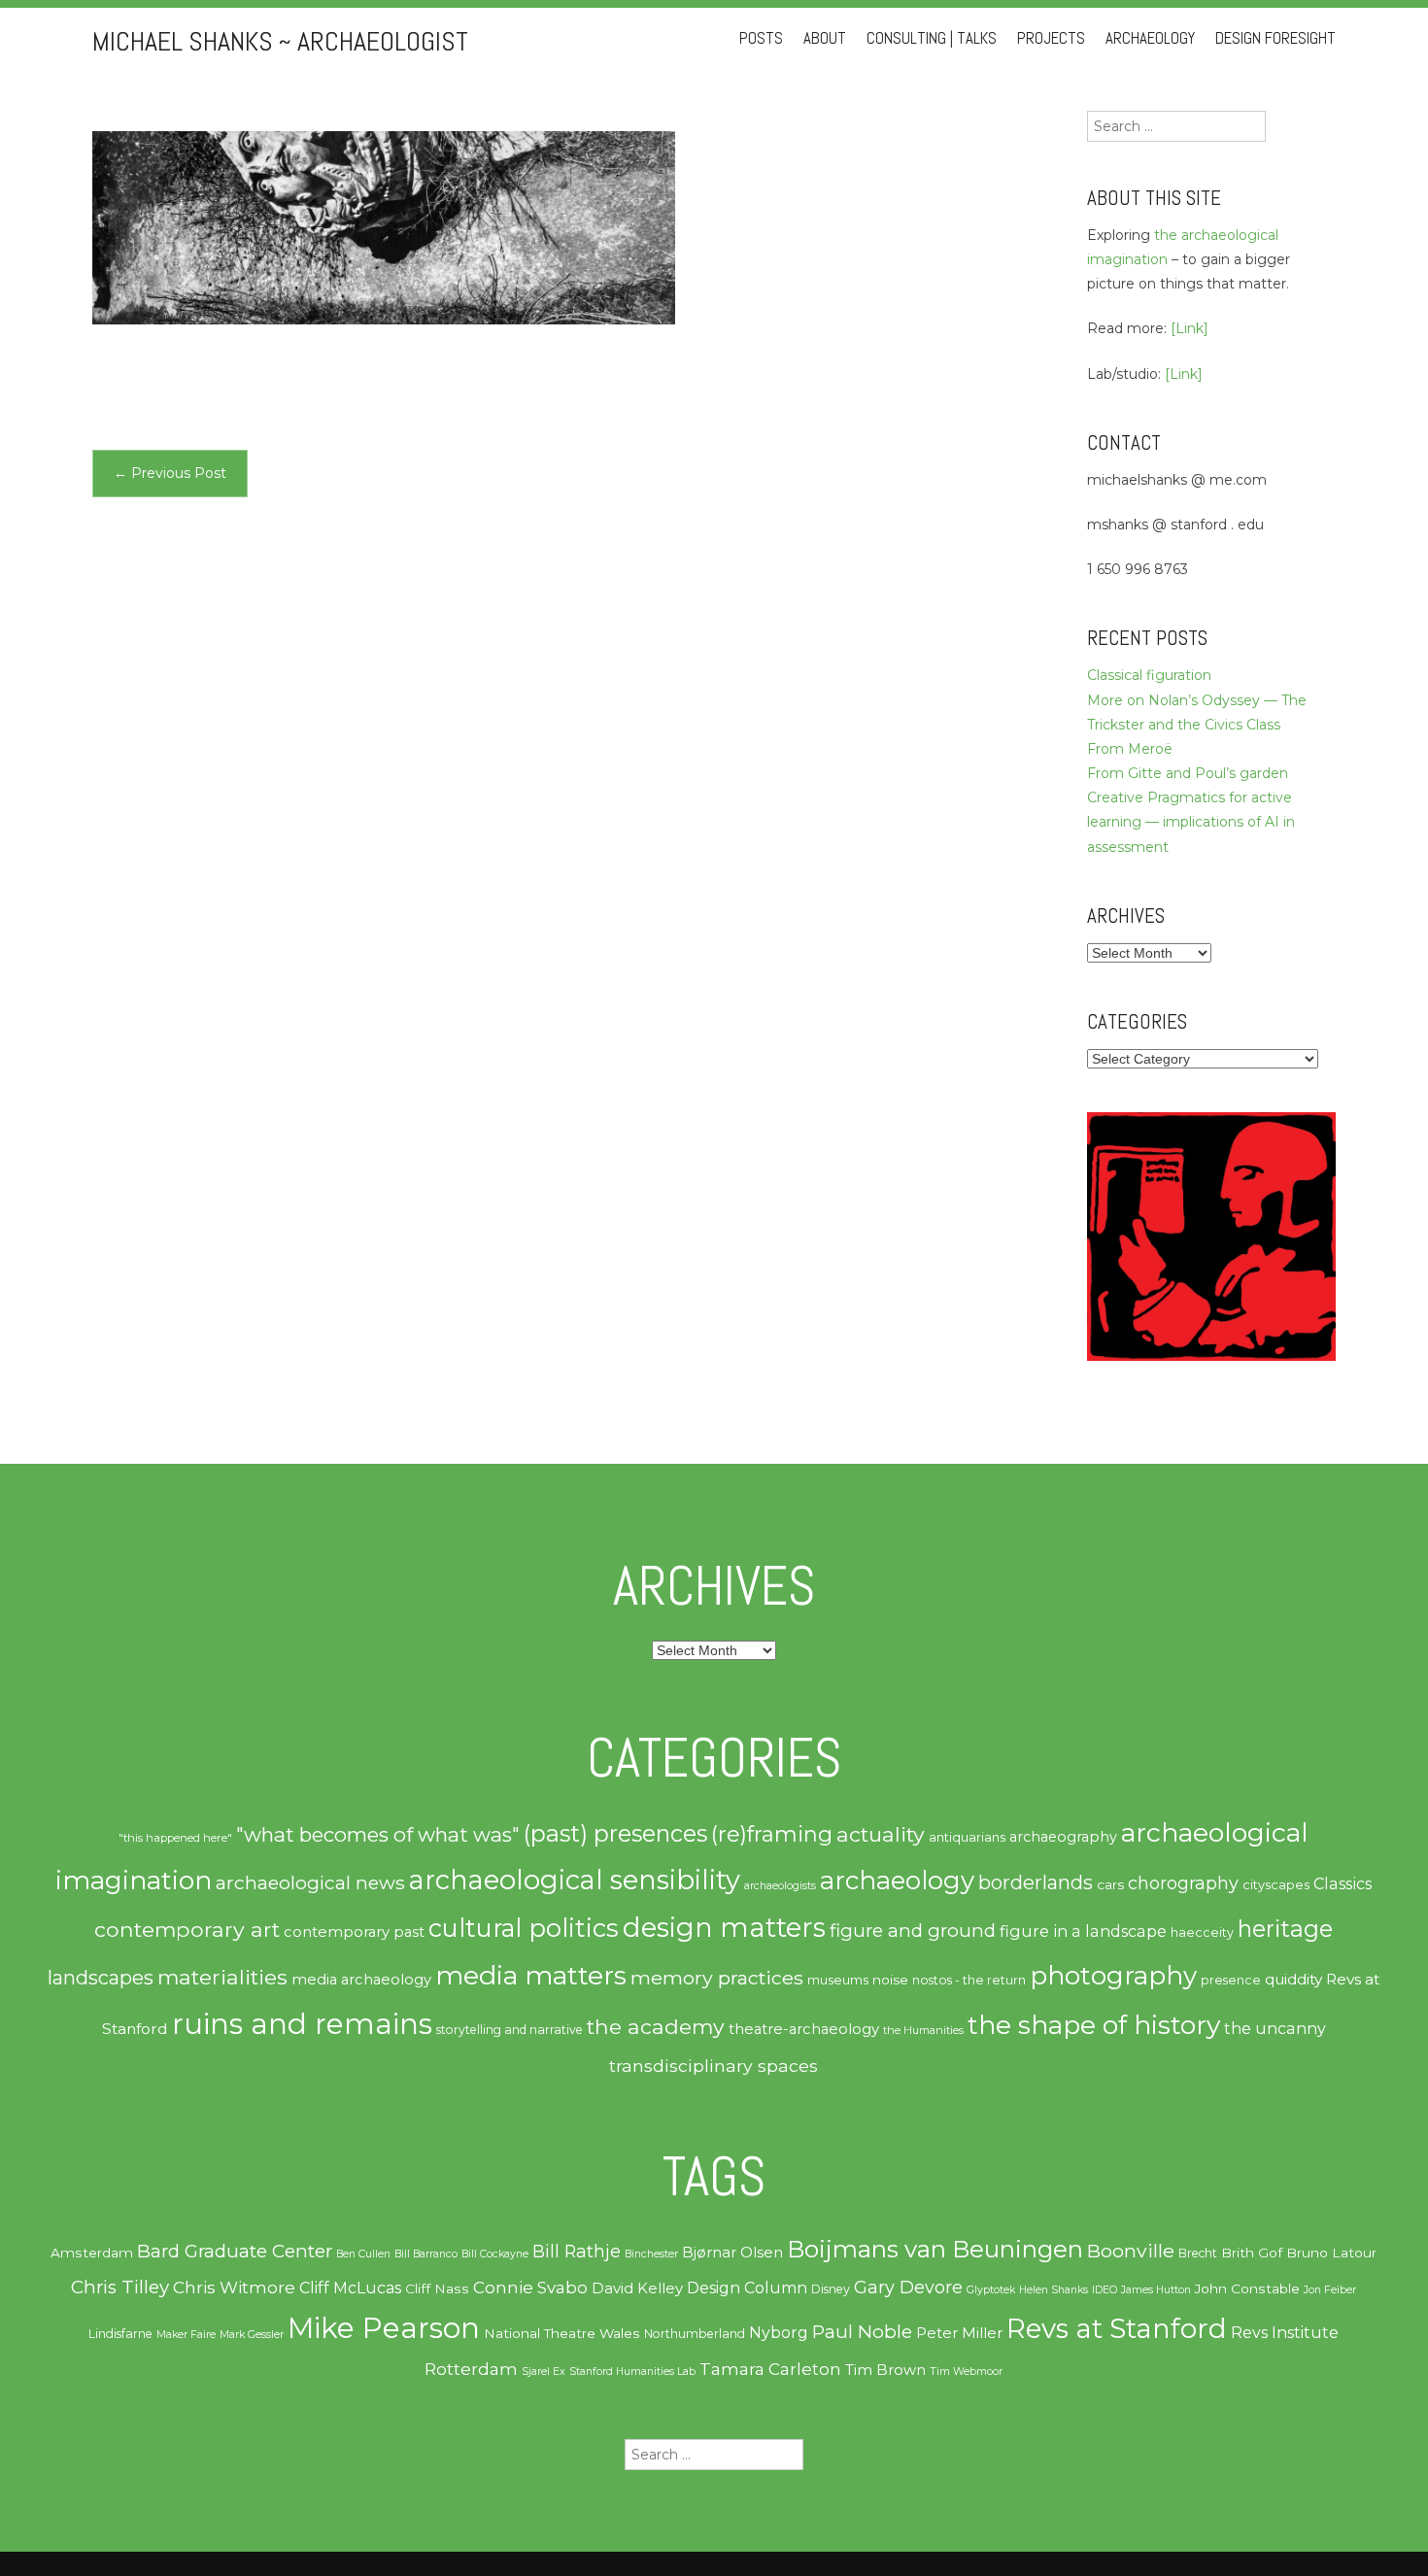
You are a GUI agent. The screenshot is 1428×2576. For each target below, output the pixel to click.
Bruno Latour (1331, 2253)
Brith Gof (1252, 2253)
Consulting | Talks (932, 38)
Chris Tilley (120, 2287)
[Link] (1190, 328)
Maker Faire (186, 2335)
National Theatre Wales (562, 2333)
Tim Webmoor (966, 2372)
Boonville (1131, 2251)
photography (1113, 1976)
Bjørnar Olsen (732, 2253)
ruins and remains (302, 2024)
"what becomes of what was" (378, 1834)
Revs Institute (1285, 2333)
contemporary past (354, 1932)
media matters (531, 1975)
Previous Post (170, 473)
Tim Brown (885, 2370)
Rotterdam (471, 2369)
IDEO (1105, 2290)
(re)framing (772, 1834)
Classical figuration (1149, 675)
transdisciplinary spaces (714, 2066)
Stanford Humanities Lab (632, 2372)
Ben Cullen (363, 2254)
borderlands (1036, 1882)
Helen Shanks (1054, 2290)
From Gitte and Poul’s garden (1188, 773)
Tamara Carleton (770, 2369)
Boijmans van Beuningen (935, 2249)
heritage (1285, 1929)
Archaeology (1150, 38)
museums (838, 1980)
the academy (656, 2026)
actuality (881, 1834)
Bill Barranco (426, 2254)
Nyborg (779, 2333)
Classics (1343, 1883)
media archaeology (361, 1980)
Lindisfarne (120, 2334)
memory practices (717, 1978)
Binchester (651, 2254)
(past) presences (615, 1833)
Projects (1051, 38)
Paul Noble (862, 2332)
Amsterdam (92, 2253)
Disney (831, 2289)
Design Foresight (1275, 38)
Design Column (747, 2288)
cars (1110, 1884)
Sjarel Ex (544, 2372)
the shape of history (1094, 2025)
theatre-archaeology (804, 2029)
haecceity (1202, 1932)
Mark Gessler (252, 2335)
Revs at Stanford (1117, 2328)
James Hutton (1156, 2290)
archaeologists (780, 1886)
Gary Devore (908, 2287)
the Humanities (923, 2030)
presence (1231, 1980)
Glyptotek (991, 2290)
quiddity (1293, 1979)
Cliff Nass (437, 2288)
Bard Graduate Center (235, 2251)
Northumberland (695, 2334)
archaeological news (310, 1882)
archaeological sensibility (575, 1880)
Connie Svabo (530, 2288)
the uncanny (1275, 2028)
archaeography (1063, 1837)
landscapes (101, 1978)
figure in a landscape (1083, 1931)
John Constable (1247, 2288)
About (825, 38)
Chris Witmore (234, 2288)
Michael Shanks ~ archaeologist (280, 41)
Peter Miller (959, 2333)
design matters (724, 1927)
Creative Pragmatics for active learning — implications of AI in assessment (1191, 822)
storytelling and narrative (510, 2030)
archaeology (897, 1881)
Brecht (1198, 2253)
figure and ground (913, 1931)
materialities (222, 1977)
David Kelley (637, 2288)
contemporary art (187, 1929)
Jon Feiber (1330, 2290)
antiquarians (967, 1837)
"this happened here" (175, 1838)
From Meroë (1130, 749)
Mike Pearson (384, 2328)
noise (890, 1980)
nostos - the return (969, 1980)
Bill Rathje (577, 2251)
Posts (761, 38)
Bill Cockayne (495, 2254)
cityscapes (1276, 1884)
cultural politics (524, 1928)
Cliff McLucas (350, 2288)
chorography (1183, 1883)
